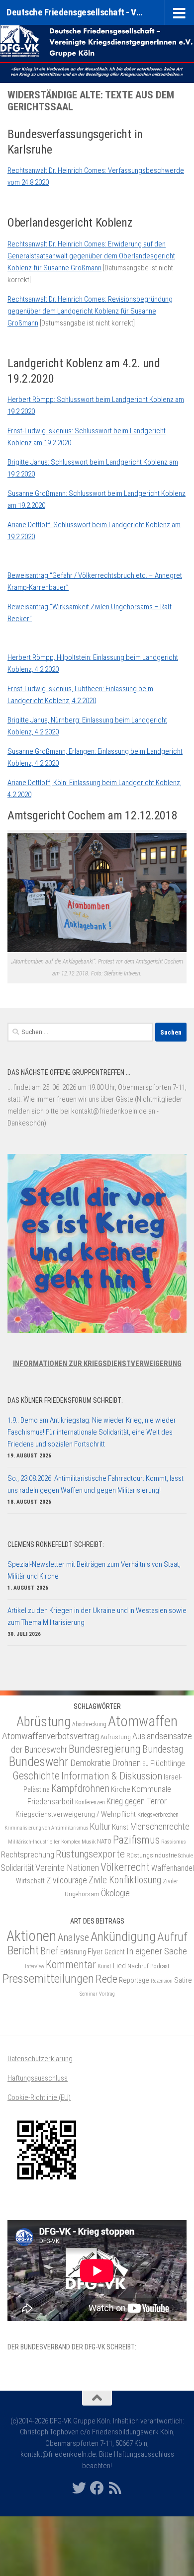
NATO (104, 1841)
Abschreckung (89, 1724)
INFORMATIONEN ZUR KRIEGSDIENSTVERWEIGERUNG (97, 1364)
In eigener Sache (157, 1951)
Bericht (23, 1950)
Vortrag (107, 1994)
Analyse (73, 1937)
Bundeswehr (39, 1762)
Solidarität (17, 1868)
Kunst (120, 1827)
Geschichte (36, 1776)
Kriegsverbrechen (158, 1815)
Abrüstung (44, 1722)
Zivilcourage (67, 1880)
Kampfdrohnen (80, 1789)
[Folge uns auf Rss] (115, 2488)
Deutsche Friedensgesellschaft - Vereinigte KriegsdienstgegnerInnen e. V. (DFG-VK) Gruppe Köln (76, 12)
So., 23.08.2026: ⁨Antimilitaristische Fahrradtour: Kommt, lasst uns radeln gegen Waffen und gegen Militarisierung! (96, 1484)
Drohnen (126, 1763)
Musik (89, 1842)
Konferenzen (90, 1802)
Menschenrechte (160, 1827)
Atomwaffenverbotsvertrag (50, 1736)
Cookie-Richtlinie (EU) (39, 2097)
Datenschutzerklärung (40, 2059)
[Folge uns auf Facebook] (97, 2488)
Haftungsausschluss (38, 2078)
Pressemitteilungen (48, 1978)
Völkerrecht (125, 1867)
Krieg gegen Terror (137, 1801)
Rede (106, 1979)
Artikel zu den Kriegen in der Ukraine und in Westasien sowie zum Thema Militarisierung (97, 1616)
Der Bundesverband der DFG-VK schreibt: (72, 2347)
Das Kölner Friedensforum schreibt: (65, 1400)
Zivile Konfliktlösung (125, 1880)
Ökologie (115, 1893)
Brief (49, 1951)
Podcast (160, 1966)
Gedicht (115, 1952)
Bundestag (163, 1749)
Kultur (100, 1826)
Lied (119, 1966)
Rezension (162, 1981)
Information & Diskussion (112, 1776)
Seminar (89, 1994)
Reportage (134, 1980)
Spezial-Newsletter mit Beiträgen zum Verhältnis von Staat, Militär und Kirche (94, 1570)
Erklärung (73, 1952)
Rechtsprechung (28, 1854)
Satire (183, 1980)
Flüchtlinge (168, 1763)
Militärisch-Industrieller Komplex (44, 1842)
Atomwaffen (143, 1721)
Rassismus (174, 1842)
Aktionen (31, 1936)
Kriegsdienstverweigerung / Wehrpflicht (76, 1814)
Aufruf (172, 1937)
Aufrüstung (116, 1737)
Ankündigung (123, 1936)
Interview (35, 1967)
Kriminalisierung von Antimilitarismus (46, 1828)
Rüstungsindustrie (151, 1855)
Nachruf (138, 1966)
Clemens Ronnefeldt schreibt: (56, 1544)
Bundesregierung (105, 1749)
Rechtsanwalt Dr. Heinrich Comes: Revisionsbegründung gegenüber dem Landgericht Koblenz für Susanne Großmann (90, 311)
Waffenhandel (173, 1868)
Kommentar (71, 1964)
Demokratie (90, 1763)
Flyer (95, 1951)
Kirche (121, 1789)
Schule (186, 1855)
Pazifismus (136, 1840)
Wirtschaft (30, 1881)
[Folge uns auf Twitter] (79, 2488)
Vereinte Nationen (67, 1868)
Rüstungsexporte (90, 1854)
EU (145, 1764)
